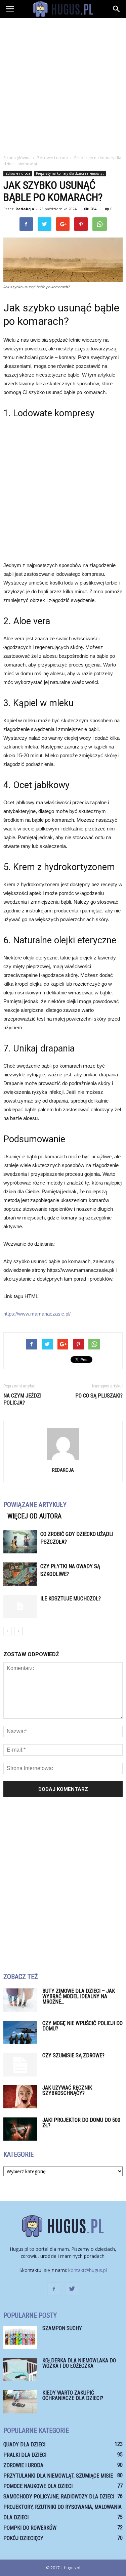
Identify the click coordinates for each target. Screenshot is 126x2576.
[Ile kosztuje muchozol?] (20, 1606)
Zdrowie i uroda (18, 173)
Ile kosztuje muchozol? (71, 1599)
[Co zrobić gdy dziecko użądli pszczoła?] (20, 1542)
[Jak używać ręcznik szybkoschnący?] (20, 2097)
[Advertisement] (63, 84)
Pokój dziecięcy (23, 2538)
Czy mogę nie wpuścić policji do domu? (82, 2026)
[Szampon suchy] (20, 2337)
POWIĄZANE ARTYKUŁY (35, 1505)
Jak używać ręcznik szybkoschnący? (67, 2090)
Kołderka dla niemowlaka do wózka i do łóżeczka (79, 2363)
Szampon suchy (62, 2328)
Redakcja (25, 209)
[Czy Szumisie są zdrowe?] (20, 2065)
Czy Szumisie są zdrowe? (73, 2055)
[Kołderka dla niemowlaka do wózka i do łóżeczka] (20, 2370)
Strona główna (17, 158)
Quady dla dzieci (24, 2444)
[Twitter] (72, 2289)
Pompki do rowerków (30, 2528)
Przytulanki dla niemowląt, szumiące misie (58, 2476)
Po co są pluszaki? (99, 1396)
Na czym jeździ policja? (22, 1399)
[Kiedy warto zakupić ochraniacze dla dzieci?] (20, 2402)
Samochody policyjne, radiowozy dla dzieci (59, 2497)
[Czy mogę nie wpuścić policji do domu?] (20, 2032)
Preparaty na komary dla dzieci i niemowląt (70, 173)
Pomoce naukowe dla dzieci (38, 2486)
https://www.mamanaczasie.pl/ (37, 1314)
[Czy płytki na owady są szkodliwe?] (20, 1574)
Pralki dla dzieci (25, 2455)
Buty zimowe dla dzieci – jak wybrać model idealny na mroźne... (79, 1996)
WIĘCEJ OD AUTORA (34, 1516)
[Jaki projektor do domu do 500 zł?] (20, 2129)
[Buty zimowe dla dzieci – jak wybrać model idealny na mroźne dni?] (20, 2000)
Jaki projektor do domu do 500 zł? (81, 2123)
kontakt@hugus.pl (88, 2270)
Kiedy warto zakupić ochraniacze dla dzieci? (73, 2395)
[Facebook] (54, 2289)
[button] (117, 9)
